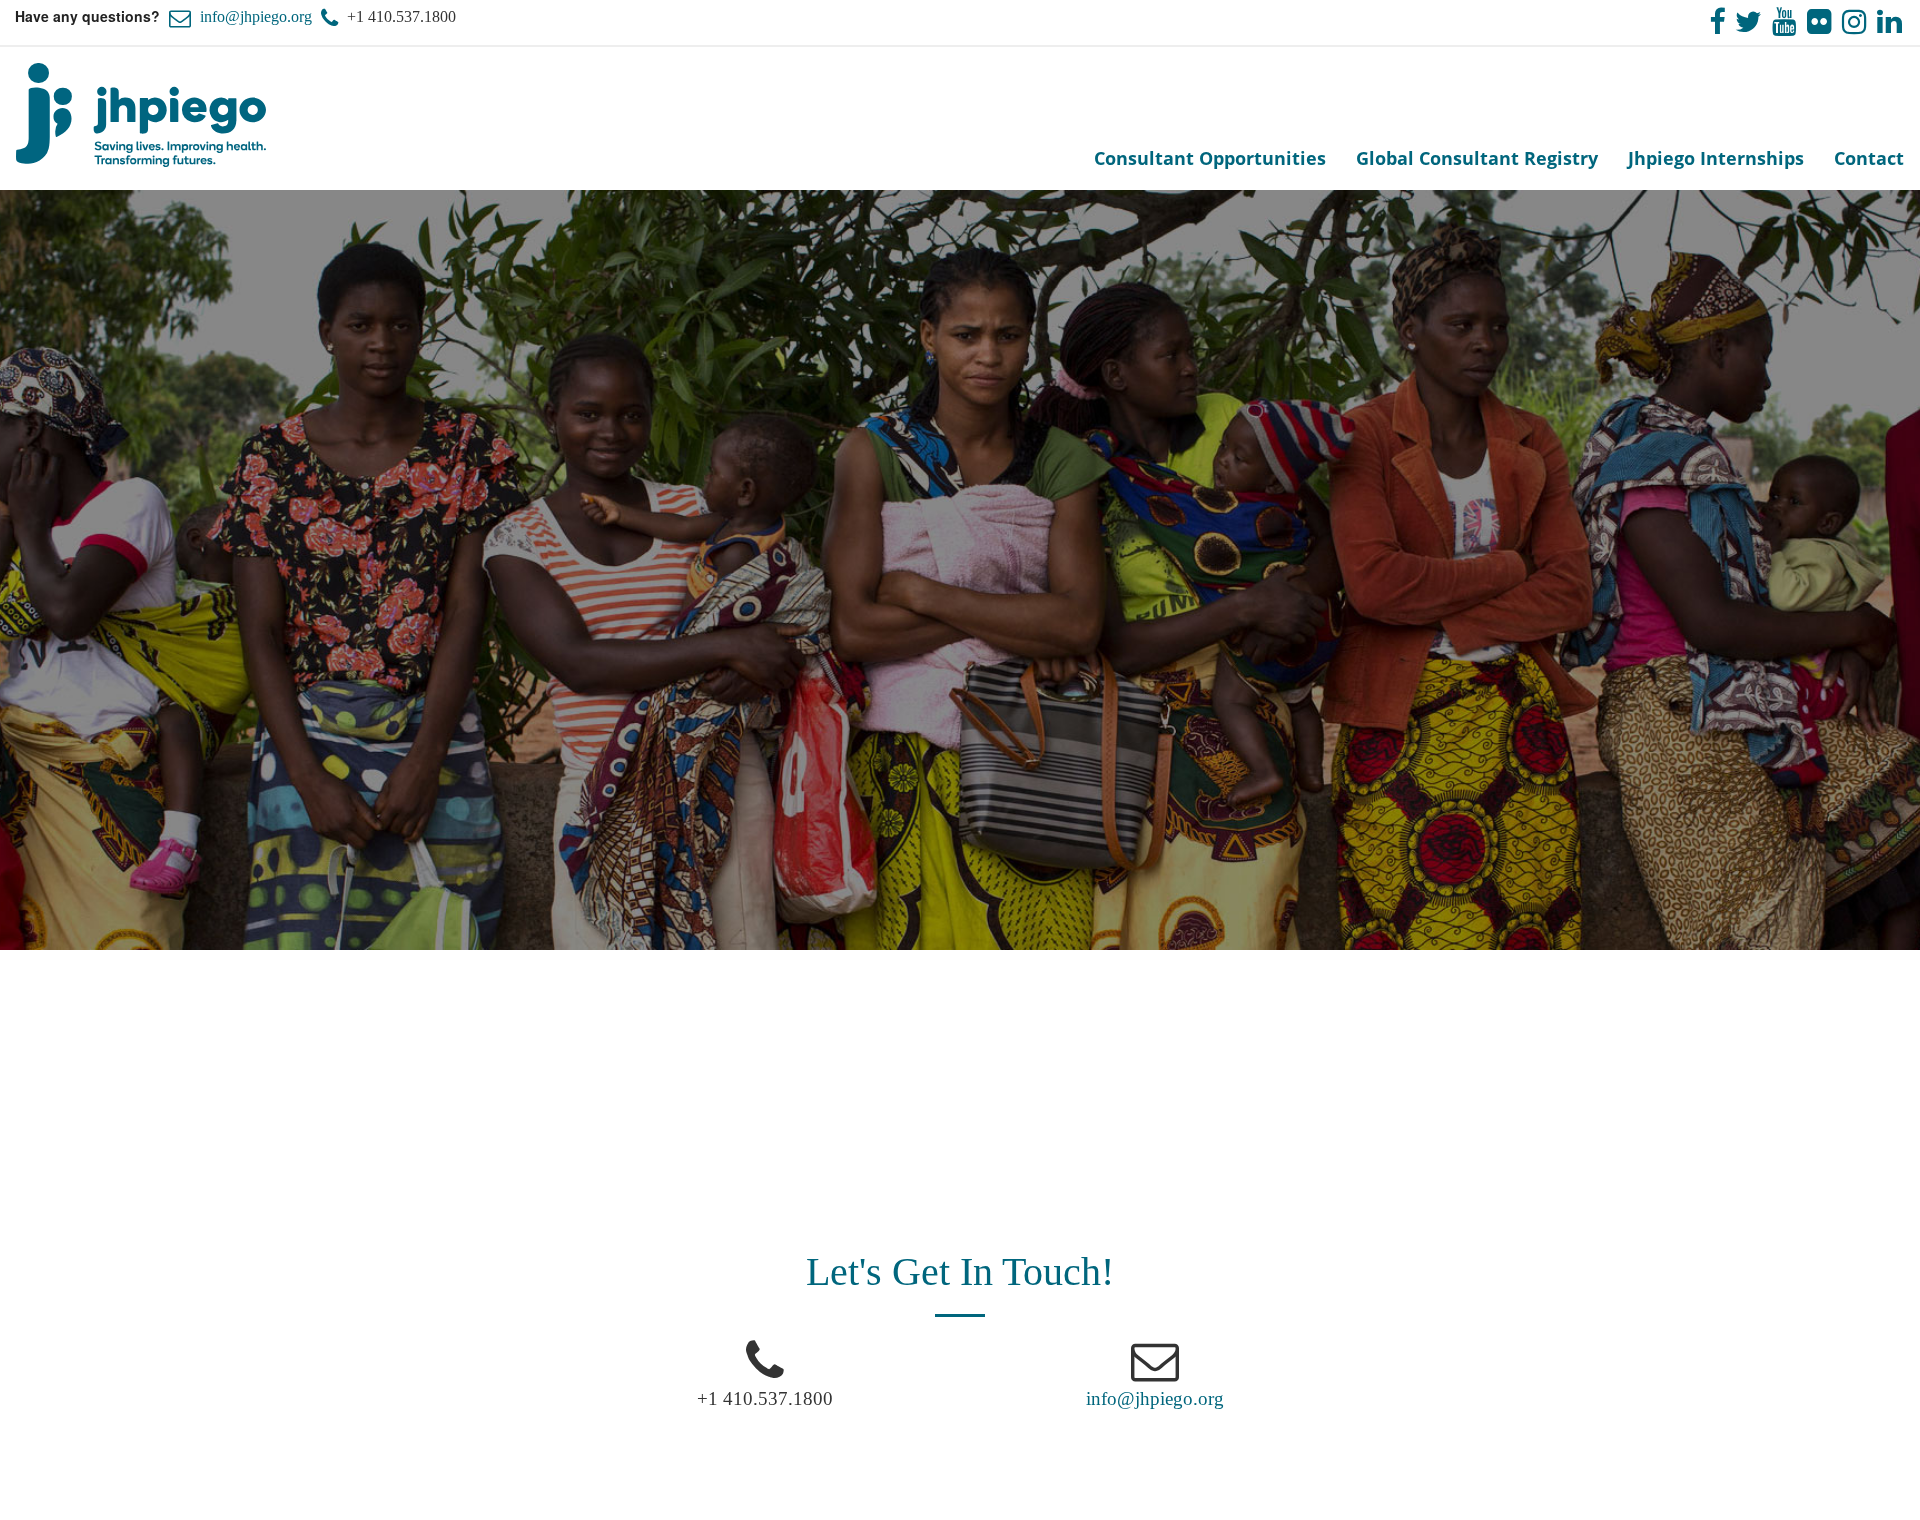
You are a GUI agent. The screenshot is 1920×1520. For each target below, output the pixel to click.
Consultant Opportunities (1210, 158)
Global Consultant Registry (1477, 158)
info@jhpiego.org (256, 16)
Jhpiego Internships (1716, 158)
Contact (1869, 158)
